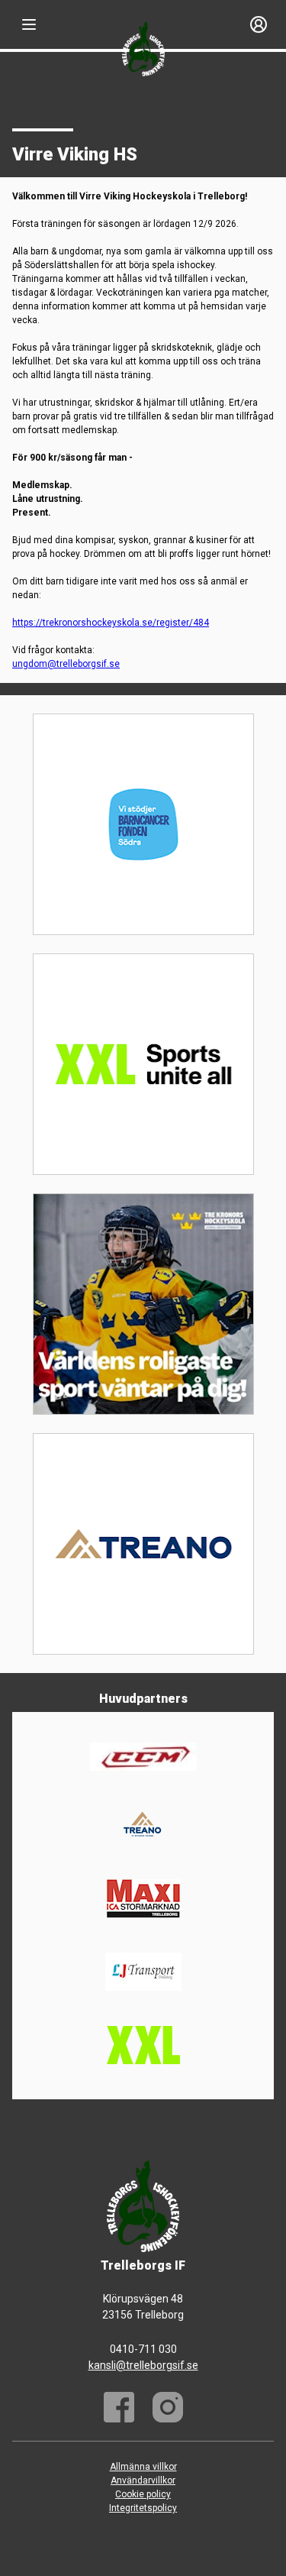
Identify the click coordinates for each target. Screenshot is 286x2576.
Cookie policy (143, 2494)
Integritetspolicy (143, 2508)
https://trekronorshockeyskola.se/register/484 (111, 623)
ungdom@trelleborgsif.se (66, 664)
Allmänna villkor (143, 2467)
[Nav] (29, 24)
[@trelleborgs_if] (168, 2407)
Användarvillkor (143, 2481)
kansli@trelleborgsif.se (143, 2365)
